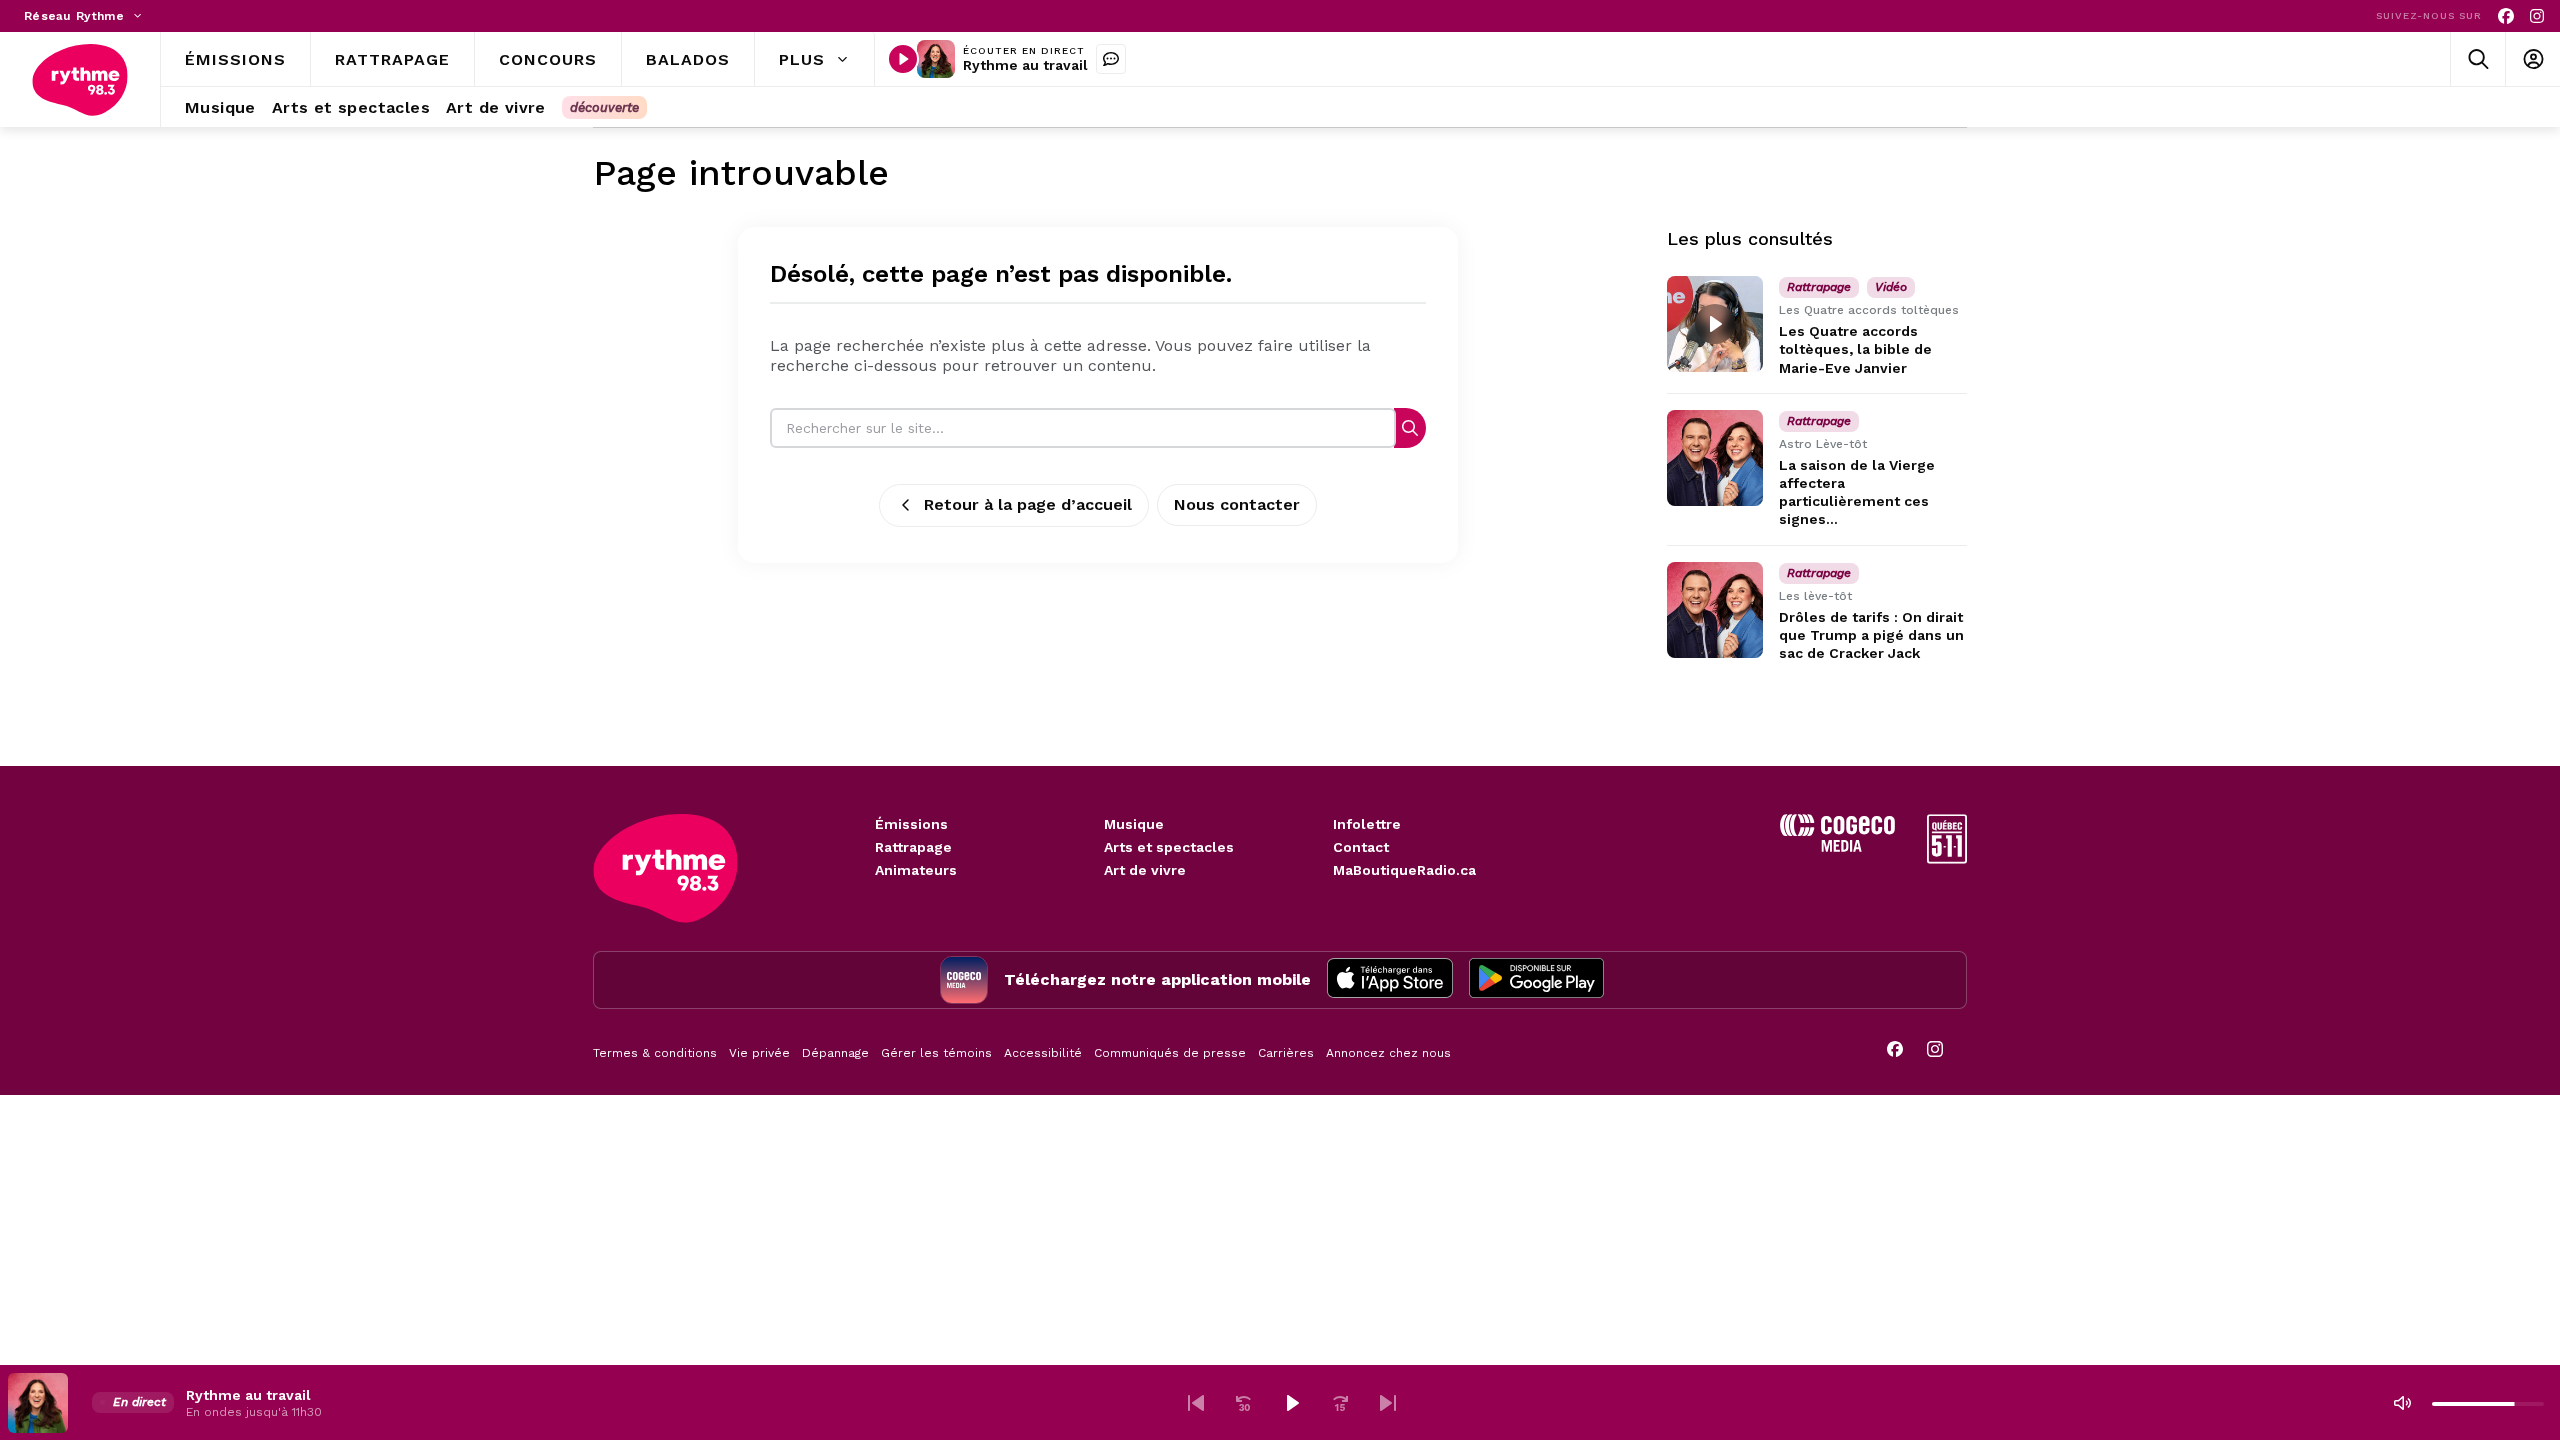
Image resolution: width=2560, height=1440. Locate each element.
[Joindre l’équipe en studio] (1111, 59)
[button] (1196, 1403)
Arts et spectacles (1169, 847)
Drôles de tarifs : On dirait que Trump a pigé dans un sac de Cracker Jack (1871, 635)
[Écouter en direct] (903, 59)
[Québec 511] (1947, 858)
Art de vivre (1145, 870)
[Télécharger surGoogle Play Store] (1536, 980)
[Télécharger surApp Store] (1390, 980)
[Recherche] (1410, 427)
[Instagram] (2537, 16)
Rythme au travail (1025, 65)
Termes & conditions (655, 1053)
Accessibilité (1043, 1053)
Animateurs (916, 870)
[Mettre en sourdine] (2402, 1403)
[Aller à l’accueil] (80, 80)
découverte (604, 107)
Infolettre (1367, 824)
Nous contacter (1237, 504)
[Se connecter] (2532, 59)
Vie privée (759, 1053)
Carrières (1286, 1053)
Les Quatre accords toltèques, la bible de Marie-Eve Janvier (1855, 349)
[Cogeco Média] (1837, 846)
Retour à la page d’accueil (1028, 504)
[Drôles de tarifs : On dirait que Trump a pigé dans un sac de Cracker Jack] (1715, 610)
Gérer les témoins (936, 1053)
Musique (1134, 824)
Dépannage (835, 1053)
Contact (1361, 847)
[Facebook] (2506, 16)
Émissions (911, 824)
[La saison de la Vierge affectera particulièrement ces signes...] (1715, 458)
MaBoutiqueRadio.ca (1404, 870)
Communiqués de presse (1170, 1053)
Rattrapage (913, 847)
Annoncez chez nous (1388, 1053)
